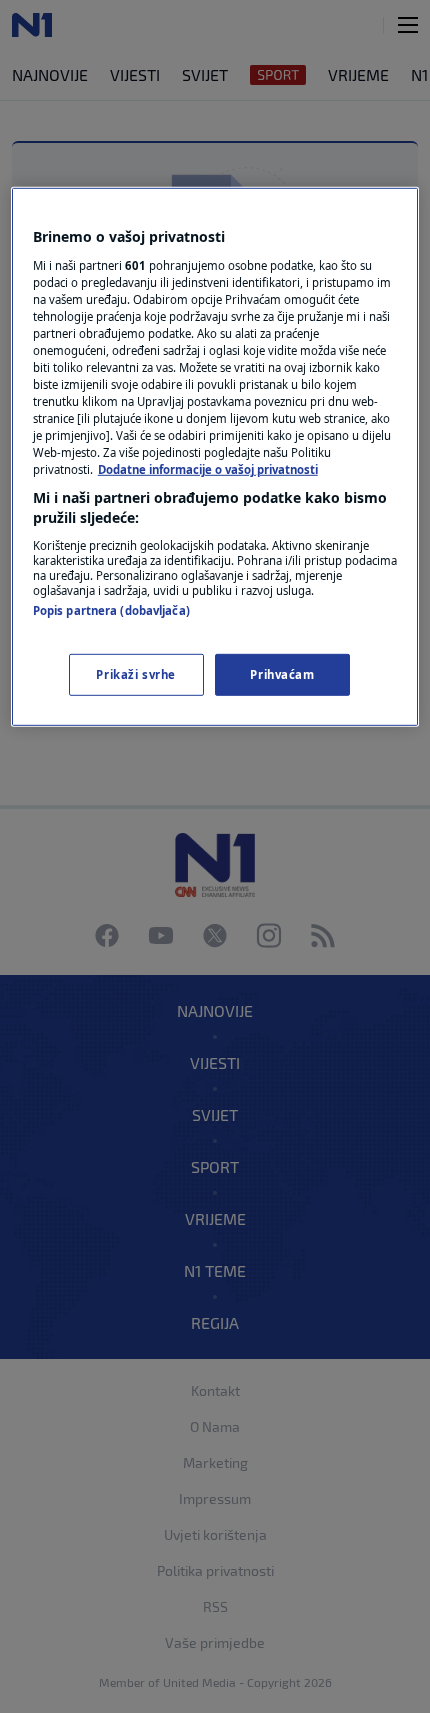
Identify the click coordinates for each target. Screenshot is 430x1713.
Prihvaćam (282, 674)
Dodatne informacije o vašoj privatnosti (208, 469)
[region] (215, 457)
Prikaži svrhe (135, 674)
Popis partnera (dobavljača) (111, 609)
